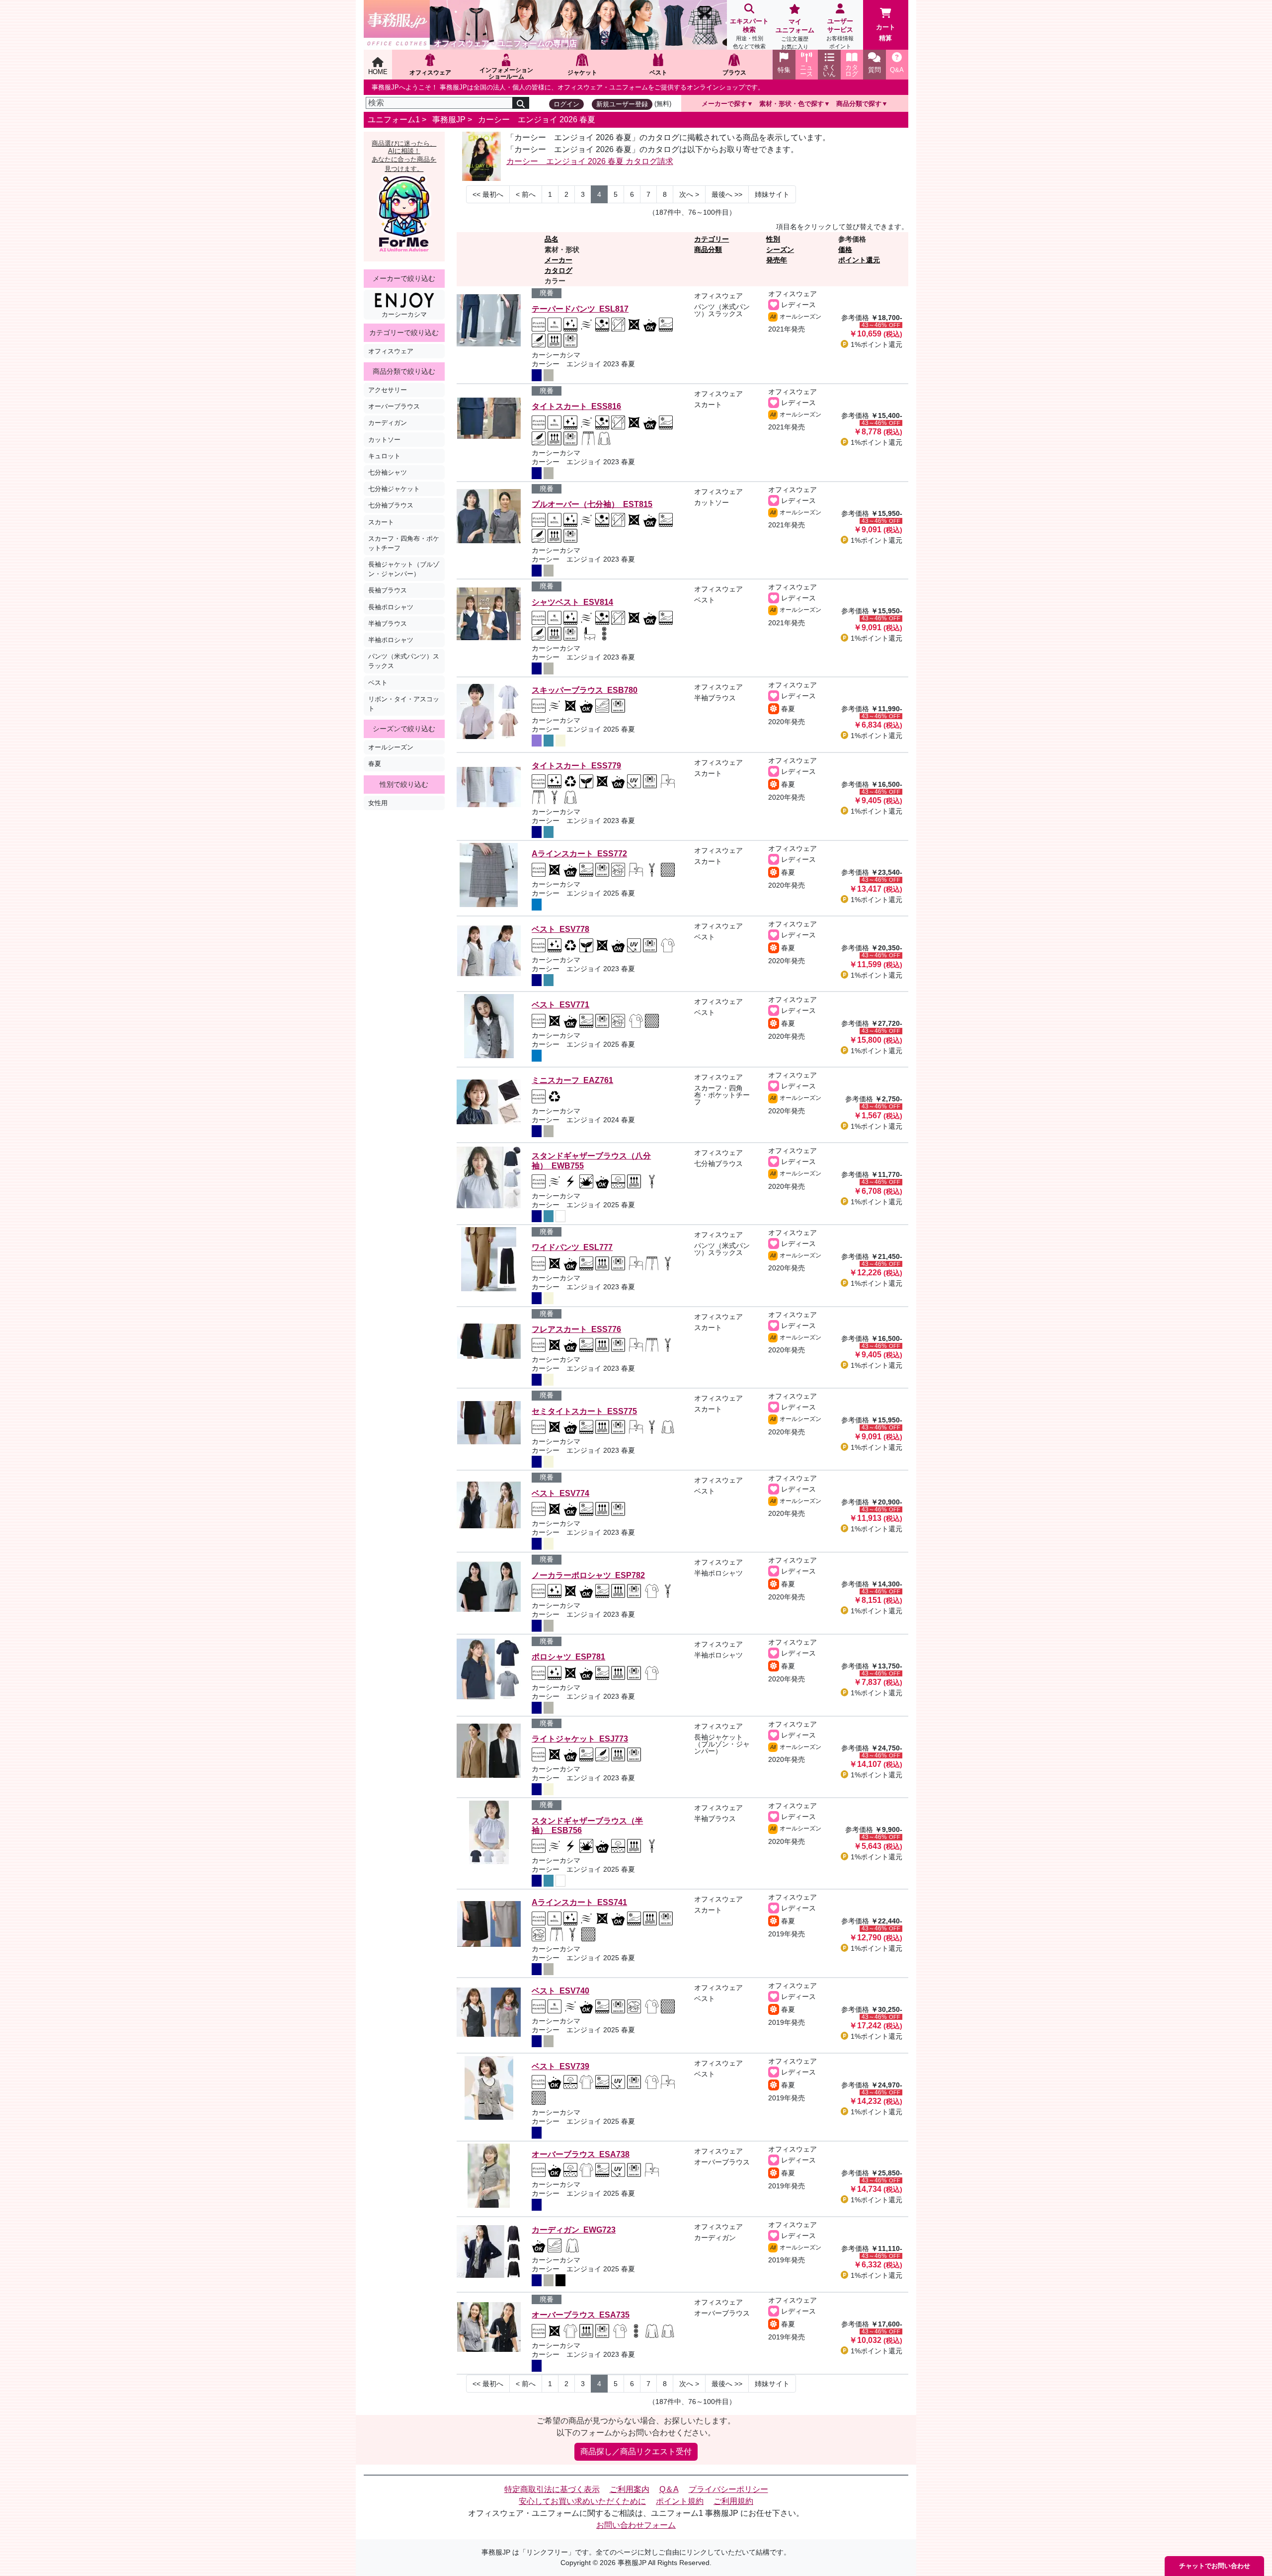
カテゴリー (712, 239)
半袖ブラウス (388, 623)
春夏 (375, 764)
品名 (552, 239)
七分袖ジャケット (394, 489)
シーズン (780, 249)
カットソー (384, 440)
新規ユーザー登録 (622, 104)
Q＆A (669, 2489)
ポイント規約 (680, 2501)
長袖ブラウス (388, 590)
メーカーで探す (724, 104)
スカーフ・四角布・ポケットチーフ (404, 543)
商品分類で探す (859, 104)
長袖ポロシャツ (391, 607)
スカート (381, 522)
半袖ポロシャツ (391, 640)
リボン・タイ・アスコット (404, 704)
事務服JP (449, 120)
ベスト (378, 683)
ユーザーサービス (840, 33)
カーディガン (388, 423)
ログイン (566, 104)
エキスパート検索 (749, 33)
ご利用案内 (630, 2489)
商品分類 (708, 249)
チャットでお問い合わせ (1215, 2566)
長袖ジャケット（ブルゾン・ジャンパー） (404, 569)
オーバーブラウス (394, 406)
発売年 (777, 260)
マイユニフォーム (795, 34)
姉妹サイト (772, 194)
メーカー (558, 260)
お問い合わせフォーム (636, 2525)
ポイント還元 (859, 260)
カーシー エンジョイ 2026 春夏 (537, 120)
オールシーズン (391, 747)
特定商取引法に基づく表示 (552, 2489)
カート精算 (886, 33)
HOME (378, 72)
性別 (773, 239)
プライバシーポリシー (728, 2489)
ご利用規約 (733, 2501)
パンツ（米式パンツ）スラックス (404, 661)
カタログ (558, 270)
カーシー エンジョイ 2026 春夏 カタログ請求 (590, 161)
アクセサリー (388, 390)
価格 (845, 249)
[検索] (521, 103)
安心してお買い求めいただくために (582, 2501)
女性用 (378, 803)
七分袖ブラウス (391, 505)
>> (727, 194)
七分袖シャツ (388, 472)
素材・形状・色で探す (792, 104)
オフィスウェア (391, 351)
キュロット (384, 456)
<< (488, 194)
